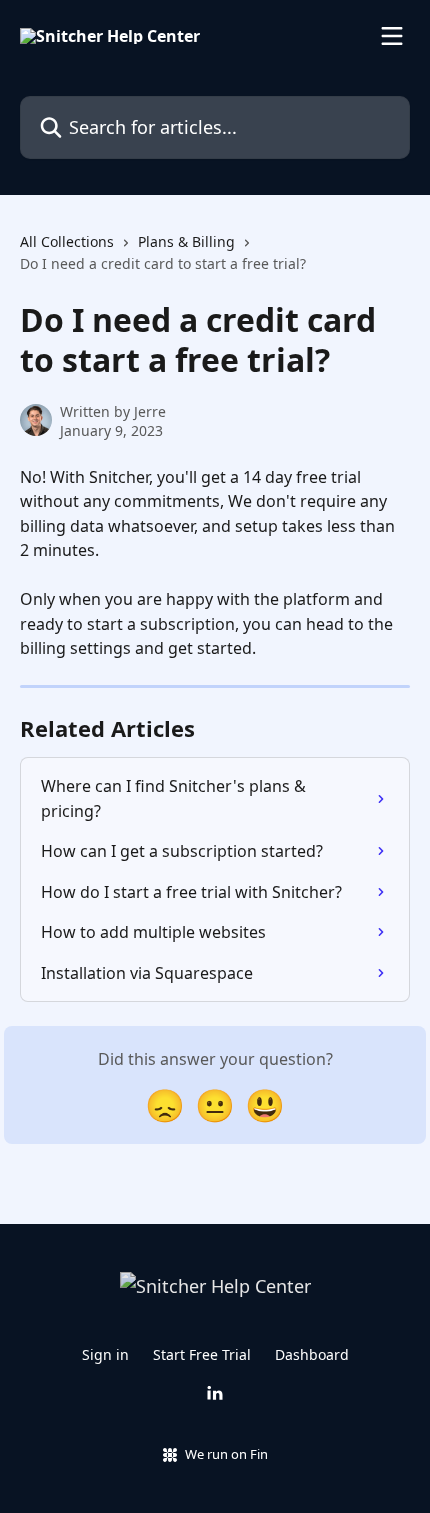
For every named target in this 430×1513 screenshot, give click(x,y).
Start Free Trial (202, 1354)
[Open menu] (392, 36)
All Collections (67, 241)
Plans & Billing (186, 241)
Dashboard (312, 1354)
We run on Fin (226, 1454)
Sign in (105, 1354)
